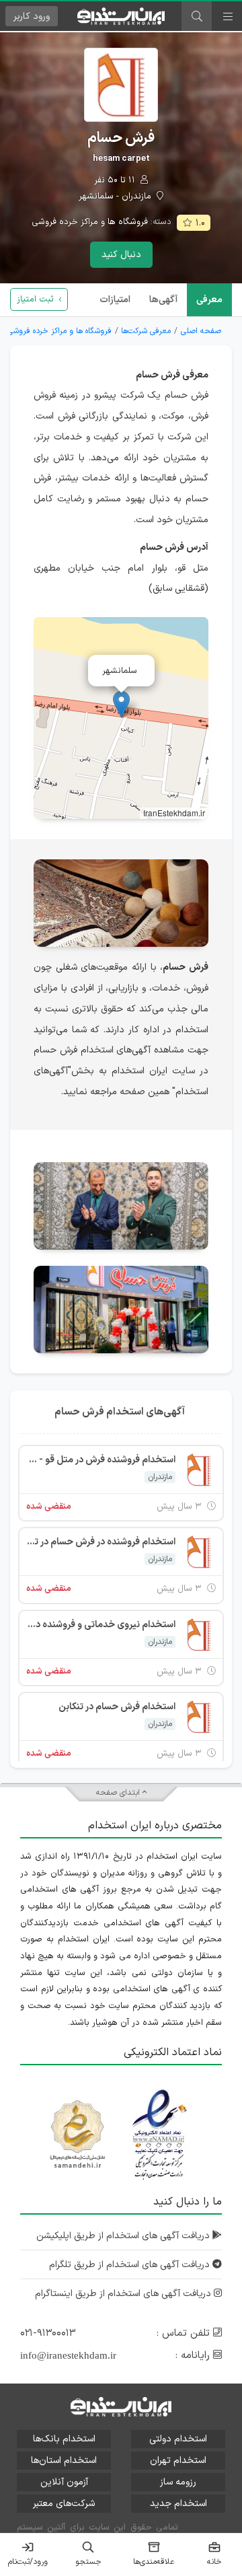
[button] (121, 704)
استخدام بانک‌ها (64, 2439)
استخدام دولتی (178, 2439)
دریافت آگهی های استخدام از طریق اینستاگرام (124, 2294)
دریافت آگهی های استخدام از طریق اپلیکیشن (124, 2236)
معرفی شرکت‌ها (146, 331)
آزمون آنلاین (64, 2482)
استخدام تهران (178, 2461)
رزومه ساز (178, 2482)
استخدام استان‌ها (64, 2461)
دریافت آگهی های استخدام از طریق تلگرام (131, 2265)
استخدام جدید (178, 2504)
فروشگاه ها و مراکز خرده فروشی (90, 222)
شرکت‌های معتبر (64, 2504)
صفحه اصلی (201, 331)
